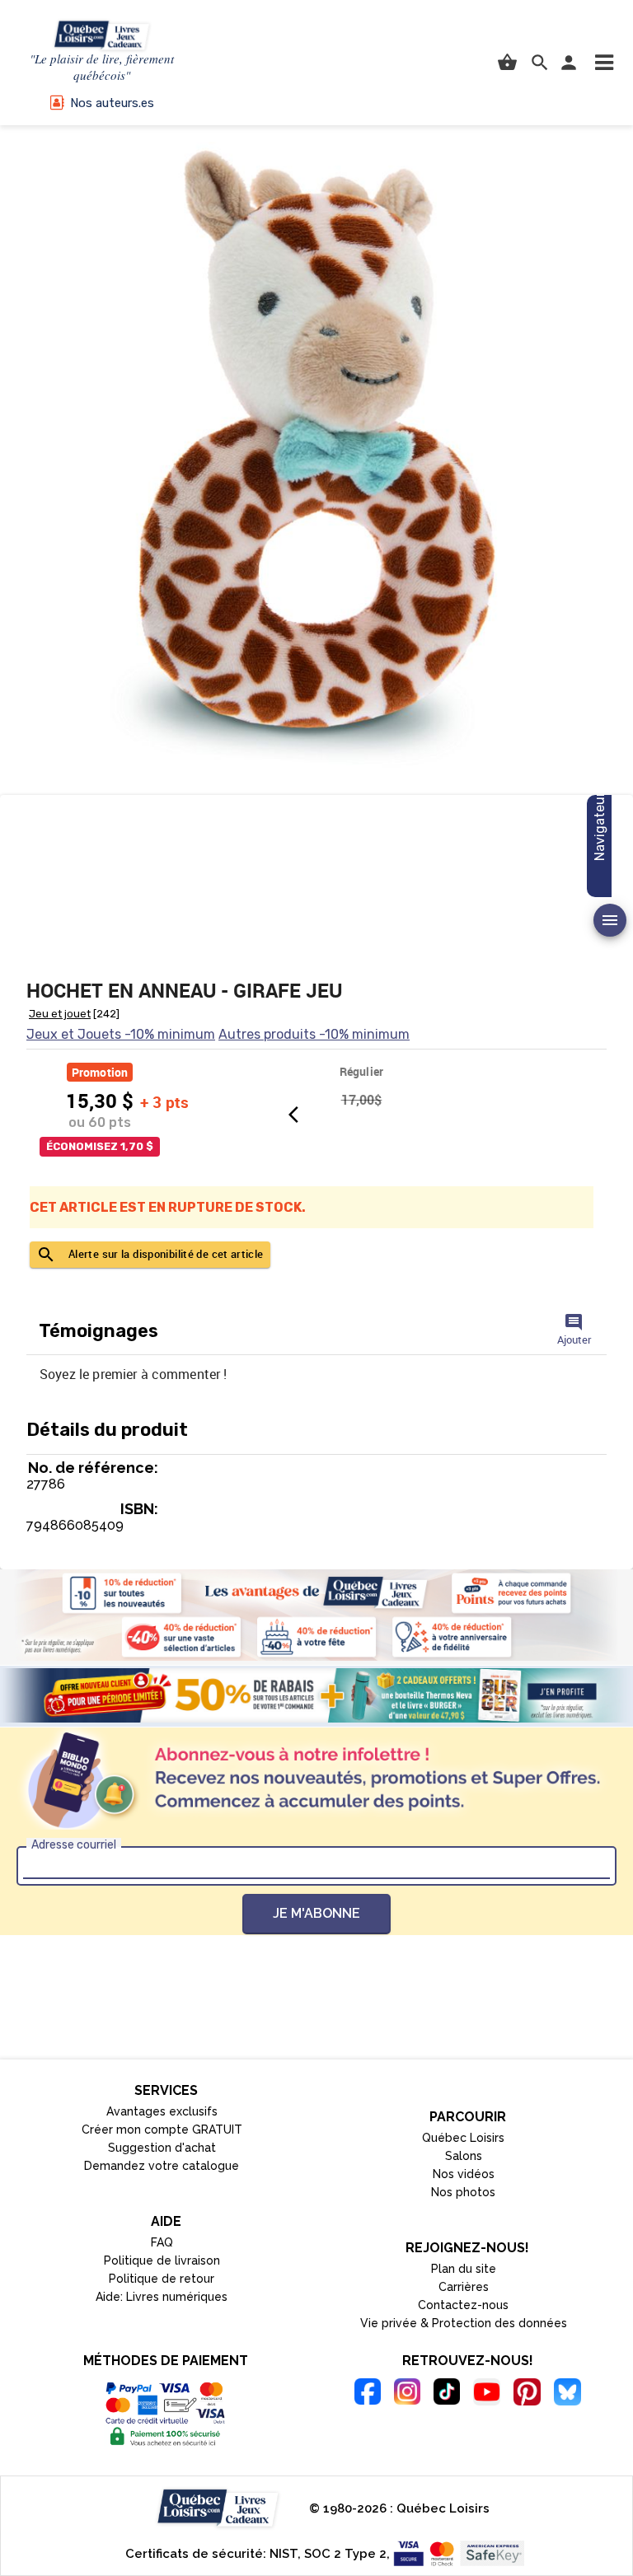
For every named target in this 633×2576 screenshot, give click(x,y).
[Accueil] (102, 36)
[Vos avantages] (316, 1615)
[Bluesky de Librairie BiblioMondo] (567, 2394)
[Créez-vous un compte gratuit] (316, 1695)
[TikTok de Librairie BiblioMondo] (447, 2394)
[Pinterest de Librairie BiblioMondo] (527, 2394)
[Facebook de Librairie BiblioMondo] (368, 2394)
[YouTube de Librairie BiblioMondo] (487, 2394)
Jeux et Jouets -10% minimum (121, 1034)
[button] (604, 63)
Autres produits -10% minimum (314, 1034)
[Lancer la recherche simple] (540, 63)
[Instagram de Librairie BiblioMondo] (407, 2394)
